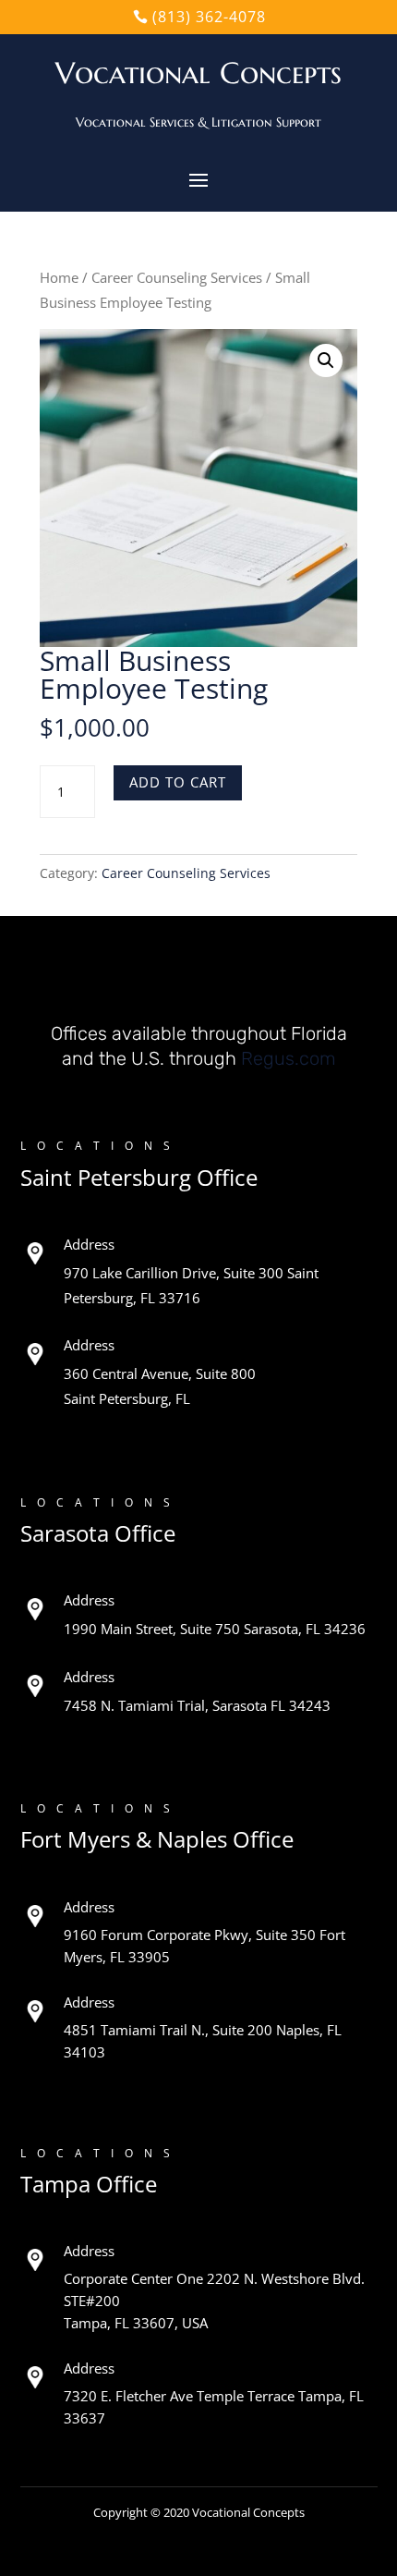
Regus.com (289, 1058)
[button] (326, 360)
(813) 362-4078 (209, 17)
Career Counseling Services (177, 277)
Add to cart (178, 782)
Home (59, 277)
